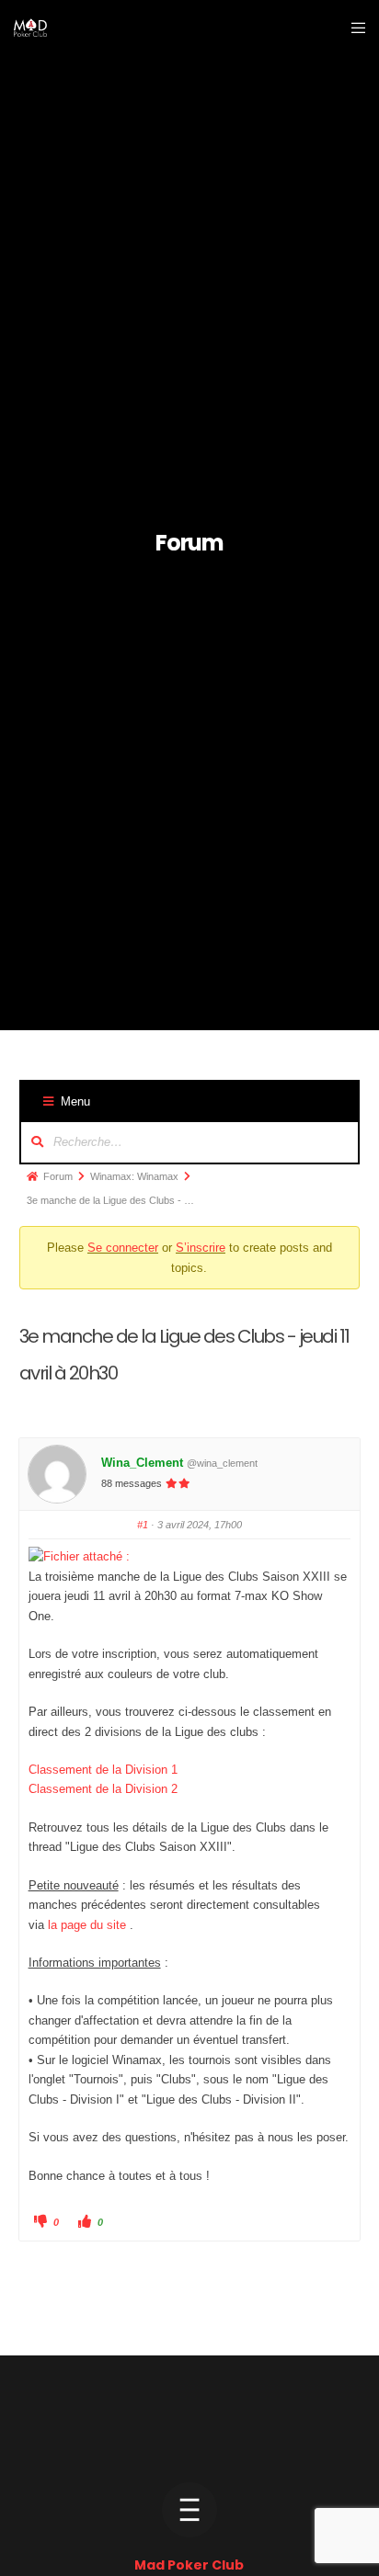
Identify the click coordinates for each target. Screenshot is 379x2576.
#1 (143, 1525)
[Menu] (353, 28)
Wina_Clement (142, 1463)
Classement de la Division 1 (103, 1770)
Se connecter (123, 1248)
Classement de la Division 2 (103, 1789)
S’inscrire (201, 1248)
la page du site (87, 1925)
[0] (79, 1556)
